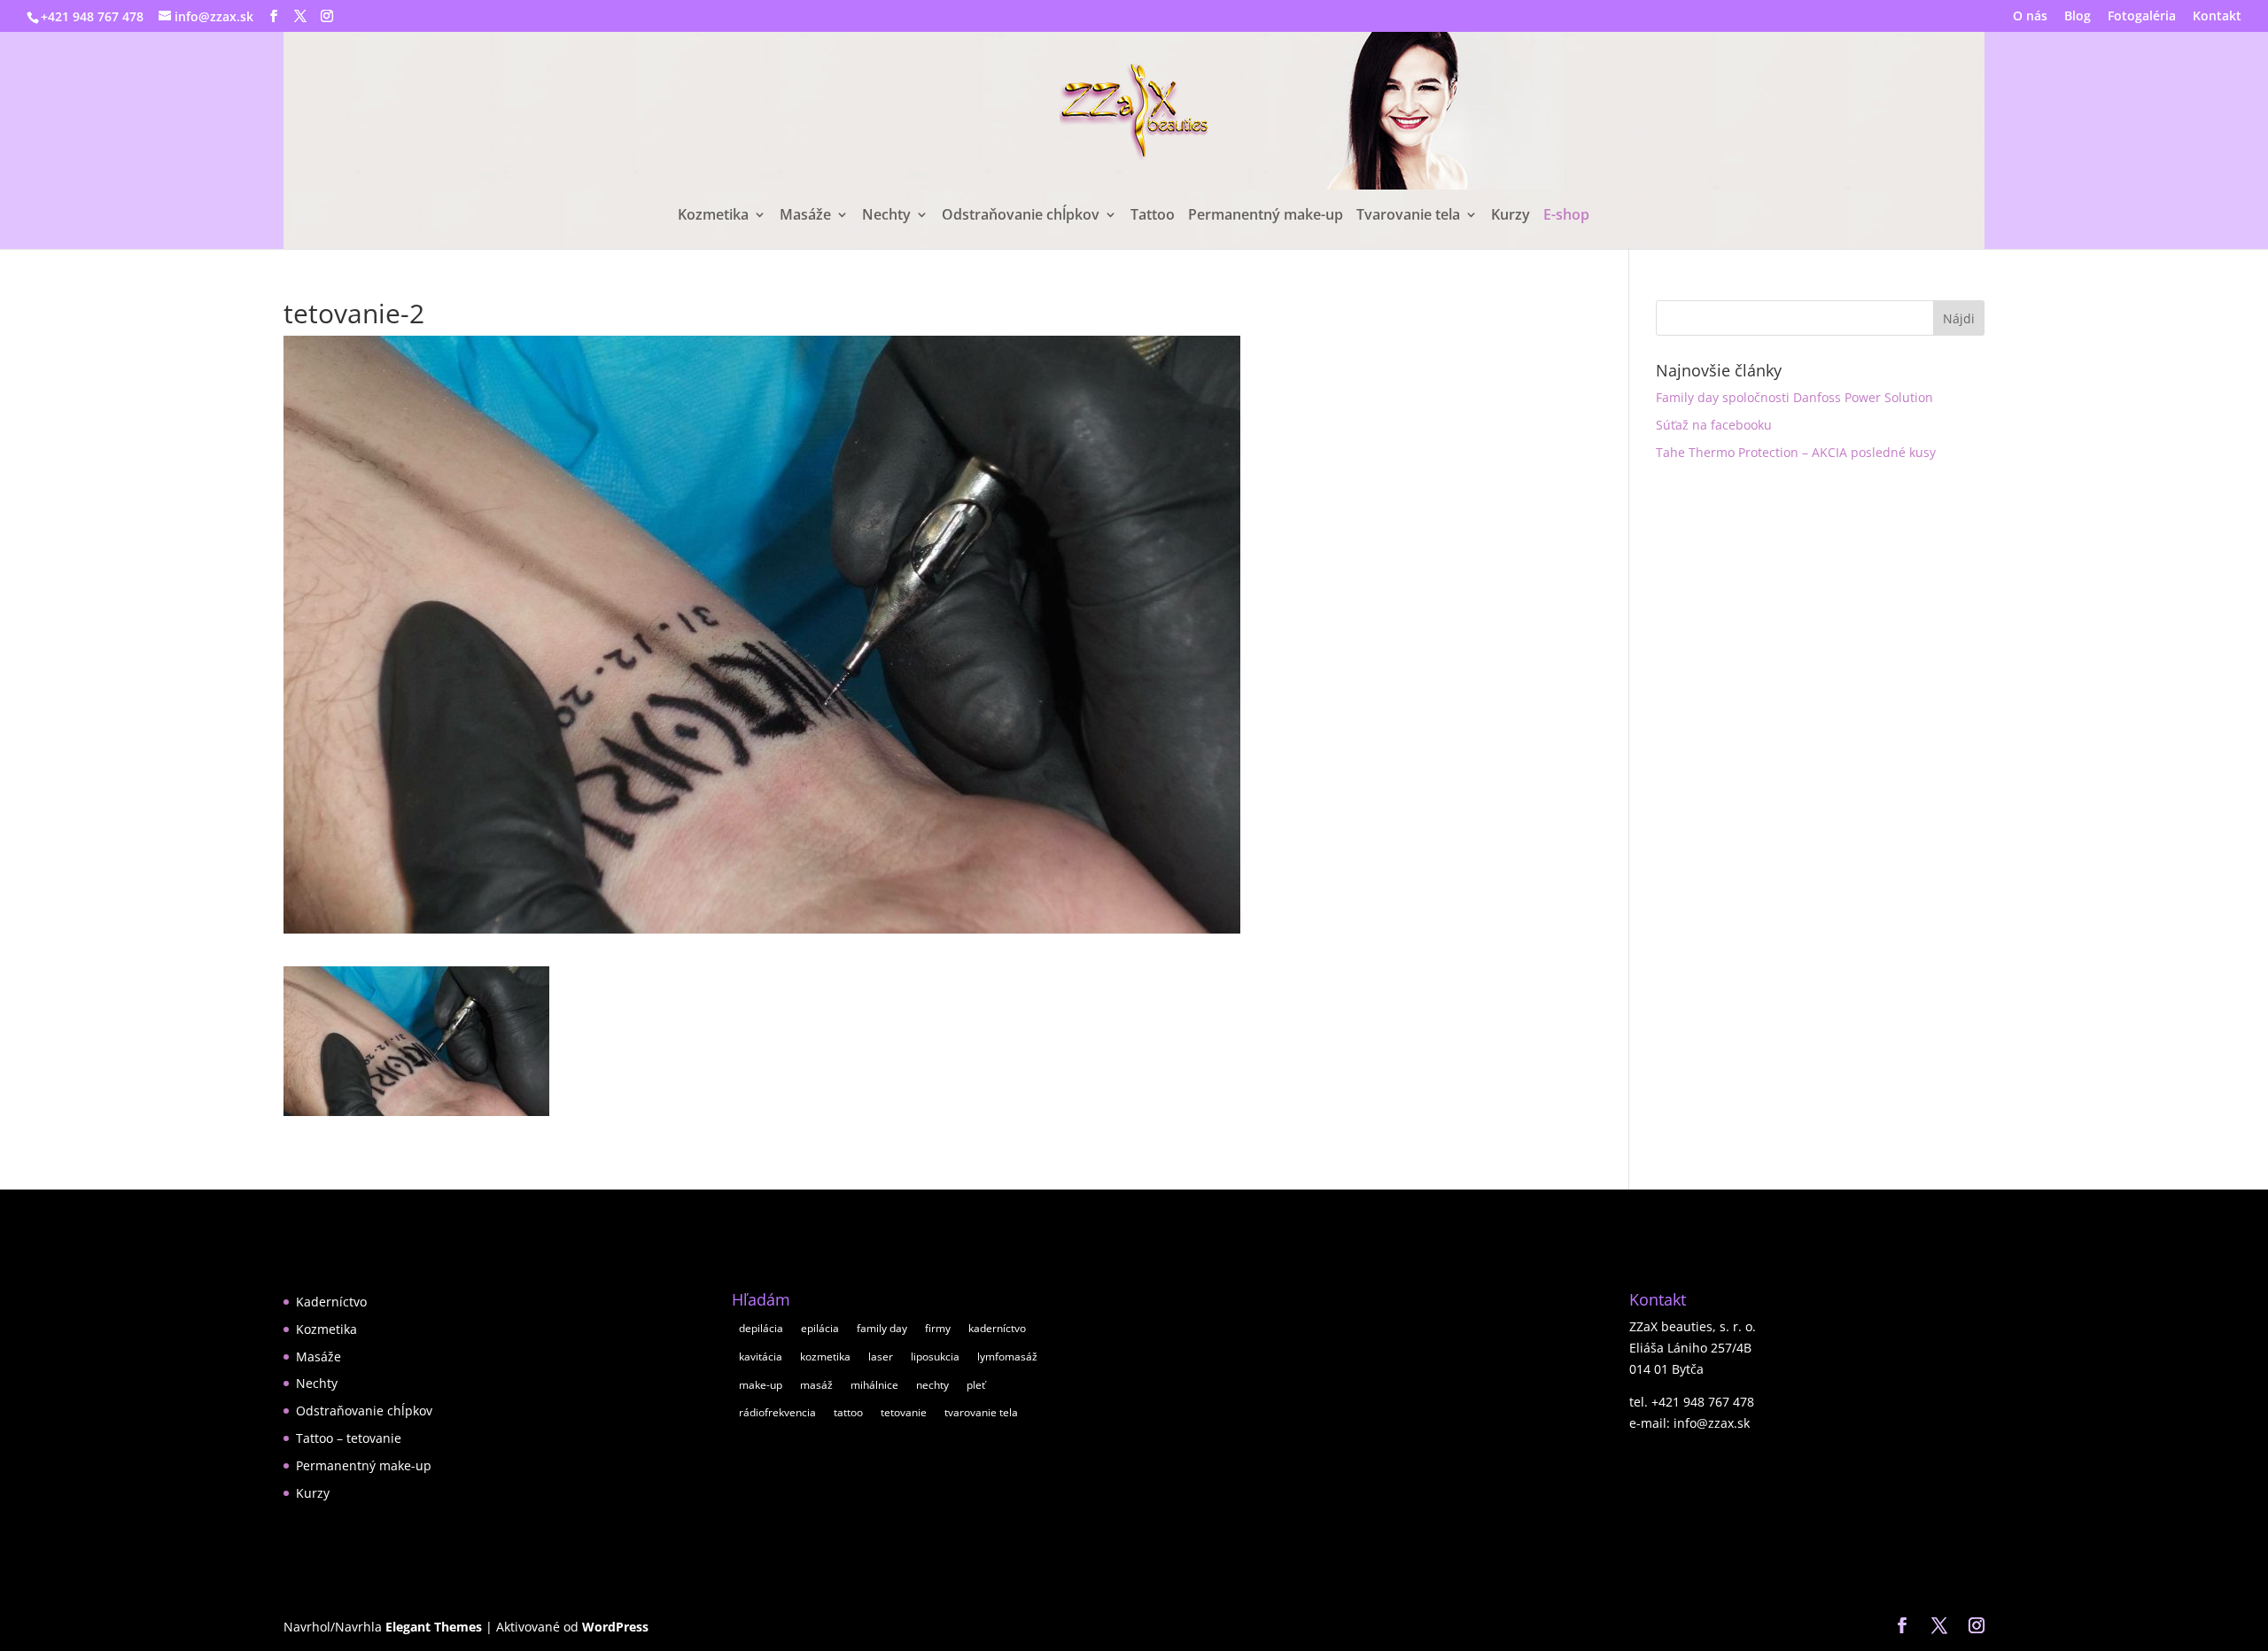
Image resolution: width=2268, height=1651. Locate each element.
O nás (2030, 17)
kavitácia (761, 1356)
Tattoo (1153, 216)
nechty (932, 1385)
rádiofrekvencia (777, 1412)
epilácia (820, 1328)
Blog (2078, 17)
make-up (761, 1385)
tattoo (848, 1412)
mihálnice (874, 1385)
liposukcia (935, 1356)
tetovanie (904, 1412)
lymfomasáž (1007, 1356)
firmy (938, 1328)
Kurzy (1511, 216)
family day (882, 1328)
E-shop (1566, 216)
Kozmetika (713, 216)
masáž (816, 1385)
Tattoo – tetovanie (349, 1438)
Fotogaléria (2142, 17)
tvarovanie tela (981, 1412)
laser (881, 1356)
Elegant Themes (434, 1627)
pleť (976, 1385)
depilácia (761, 1328)
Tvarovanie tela (1408, 216)
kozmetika (825, 1356)
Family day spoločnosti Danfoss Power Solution (1794, 397)
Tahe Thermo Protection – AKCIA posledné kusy (1796, 452)
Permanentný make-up (1266, 216)
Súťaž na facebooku (1714, 425)
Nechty (886, 216)
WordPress (615, 1627)
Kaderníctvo (331, 1302)
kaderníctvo (997, 1328)
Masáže (805, 216)
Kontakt (2217, 17)
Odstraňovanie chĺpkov (1021, 216)
